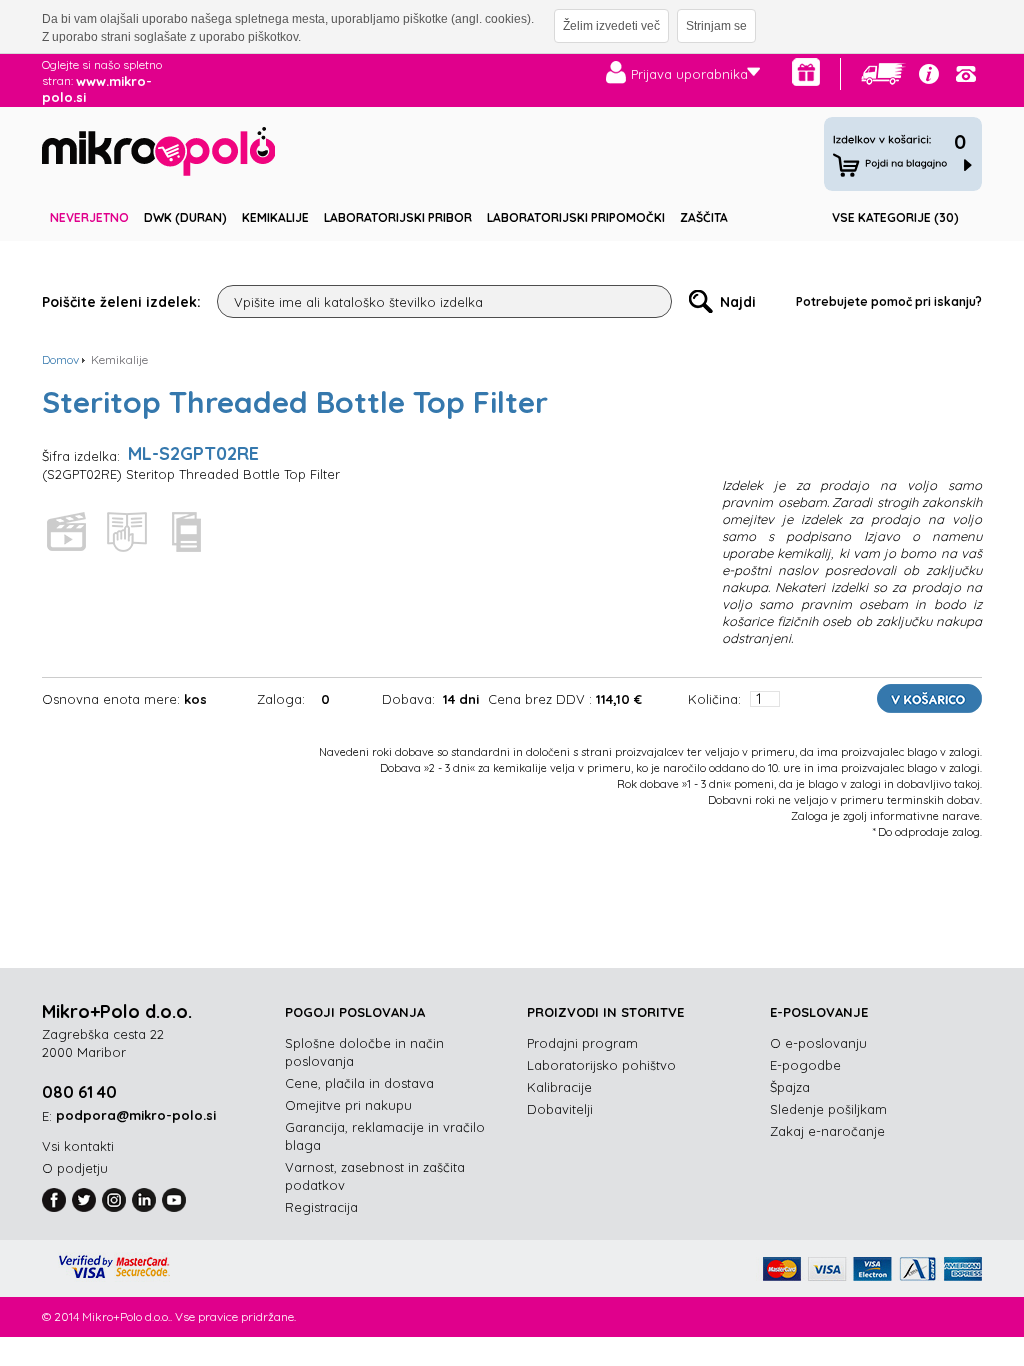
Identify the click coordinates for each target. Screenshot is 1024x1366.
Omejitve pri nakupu (348, 1105)
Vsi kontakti (78, 1146)
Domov (60, 359)
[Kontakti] (966, 74)
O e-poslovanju (818, 1043)
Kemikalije (275, 217)
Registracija (321, 1207)
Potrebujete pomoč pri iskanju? (889, 301)
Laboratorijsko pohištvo (601, 1065)
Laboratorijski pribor (398, 217)
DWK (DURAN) (185, 217)
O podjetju (75, 1168)
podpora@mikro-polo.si (136, 1115)
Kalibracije (559, 1087)
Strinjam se (716, 26)
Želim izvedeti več (611, 26)
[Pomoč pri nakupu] (929, 74)
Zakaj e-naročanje (827, 1131)
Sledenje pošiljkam (828, 1109)
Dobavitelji (560, 1109)
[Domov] (158, 154)
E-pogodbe (805, 1065)
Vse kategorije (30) (895, 217)
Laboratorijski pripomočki (576, 217)
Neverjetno (89, 217)
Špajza (790, 1087)
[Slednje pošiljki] (884, 74)
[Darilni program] (806, 72)
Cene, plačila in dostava (359, 1083)
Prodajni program (582, 1043)
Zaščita (704, 217)
